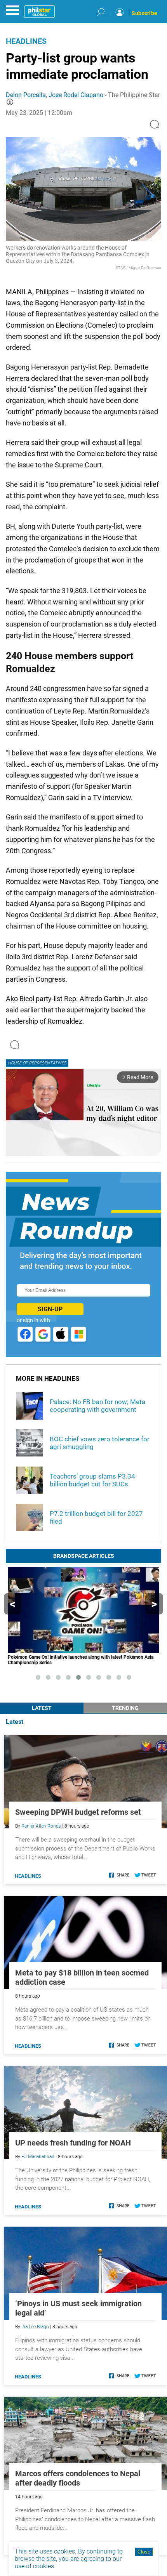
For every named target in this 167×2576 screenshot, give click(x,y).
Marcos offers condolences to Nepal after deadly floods (78, 2478)
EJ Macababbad (38, 2157)
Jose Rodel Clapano (76, 95)
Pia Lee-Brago (35, 2327)
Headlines (26, 41)
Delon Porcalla (26, 95)
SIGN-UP (50, 1309)
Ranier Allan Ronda (41, 1826)
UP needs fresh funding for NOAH (73, 2143)
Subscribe (144, 13)
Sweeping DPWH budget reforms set (78, 1812)
